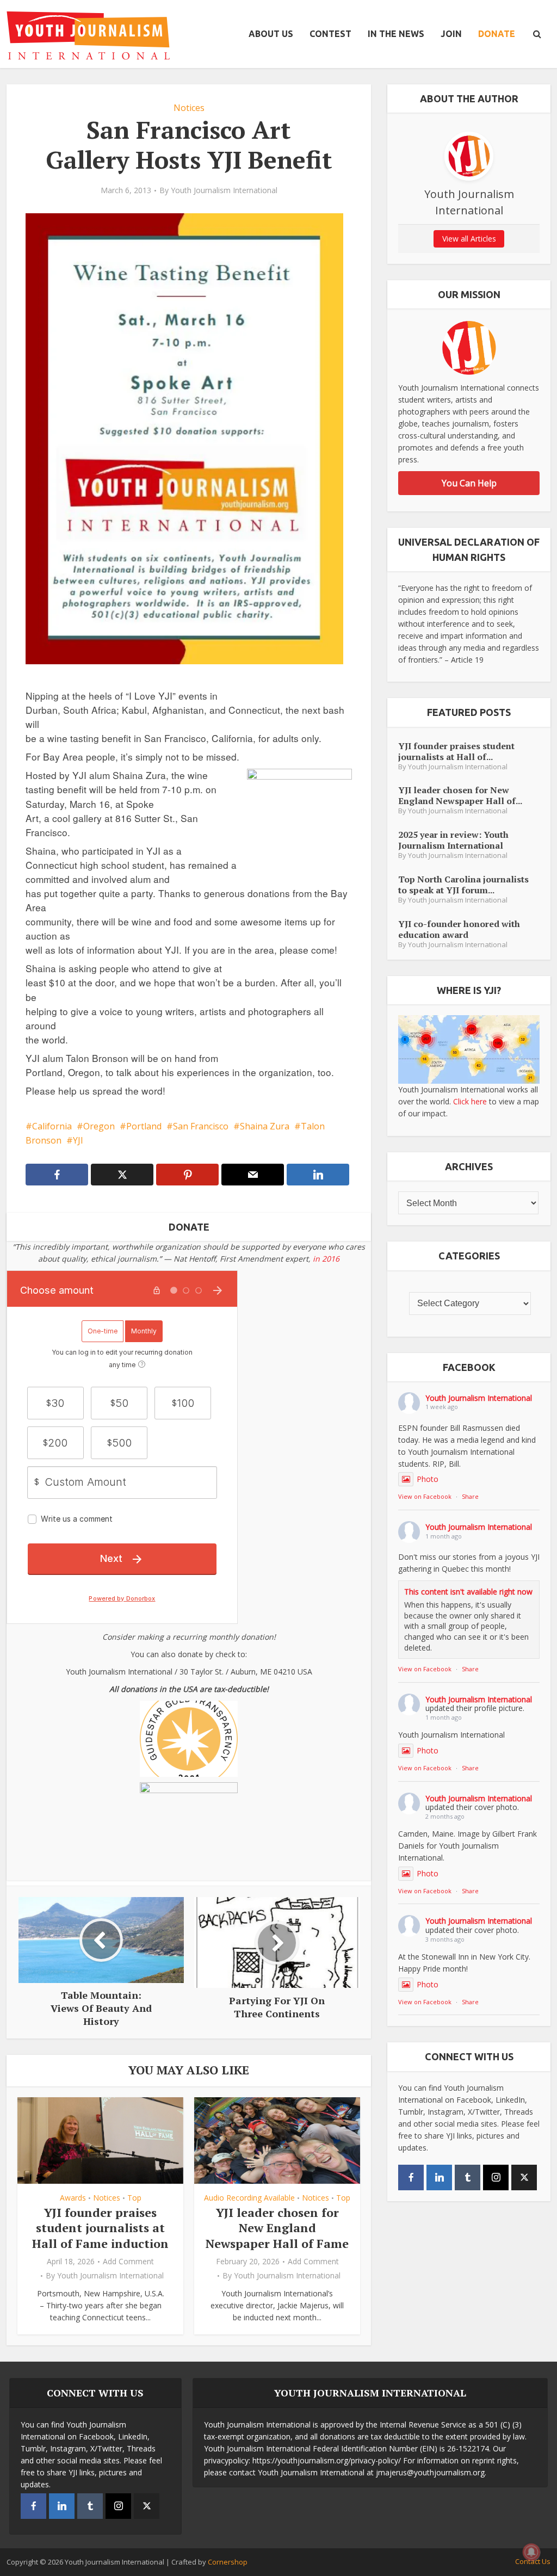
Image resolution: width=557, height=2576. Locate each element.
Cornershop (228, 2562)
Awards (73, 2198)
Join (451, 34)
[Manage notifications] (531, 2552)
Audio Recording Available (249, 2198)
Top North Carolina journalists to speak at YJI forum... (463, 884)
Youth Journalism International (224, 190)
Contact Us (533, 2561)
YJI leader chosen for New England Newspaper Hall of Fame (277, 2228)
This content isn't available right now (468, 1592)
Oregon (99, 1126)
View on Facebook (425, 1496)
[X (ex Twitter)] (524, 2177)
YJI (78, 1140)
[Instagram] (496, 2177)
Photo (428, 1479)
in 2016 (326, 1259)
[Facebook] (411, 2177)
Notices (189, 108)
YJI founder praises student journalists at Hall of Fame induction (100, 2228)
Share (470, 1496)
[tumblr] (468, 2177)
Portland (144, 1126)
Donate (497, 34)
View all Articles (469, 239)
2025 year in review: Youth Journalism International (453, 840)
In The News (396, 34)
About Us (271, 34)
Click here (470, 1101)
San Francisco (201, 1126)
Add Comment (128, 2262)
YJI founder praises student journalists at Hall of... (456, 751)
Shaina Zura (265, 1126)
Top (134, 2198)
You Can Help (469, 483)
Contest (330, 34)
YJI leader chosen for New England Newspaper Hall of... (460, 795)
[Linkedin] (439, 2177)
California (52, 1126)
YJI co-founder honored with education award (459, 929)
